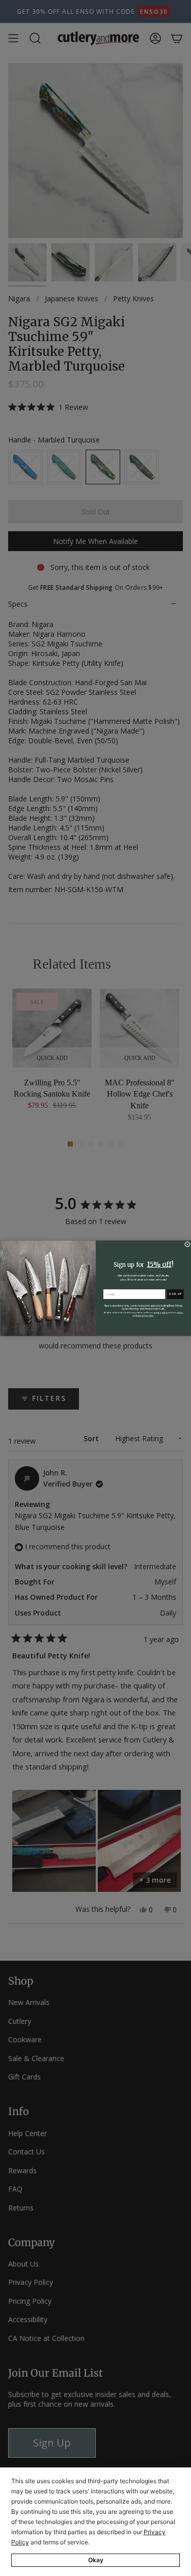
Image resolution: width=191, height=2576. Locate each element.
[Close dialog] (187, 1244)
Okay (96, 2560)
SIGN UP (175, 1294)
